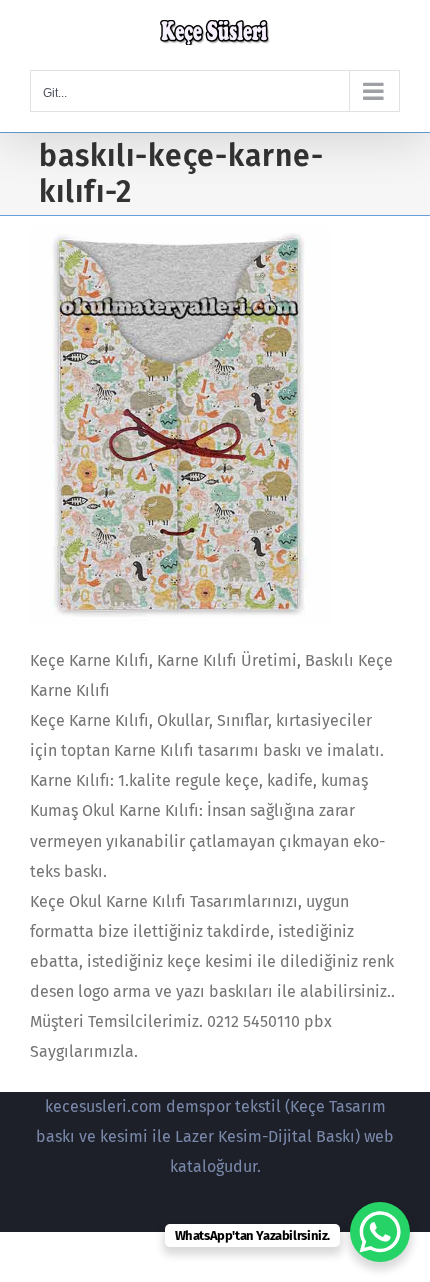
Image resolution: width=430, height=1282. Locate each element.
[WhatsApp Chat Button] (380, 1232)
